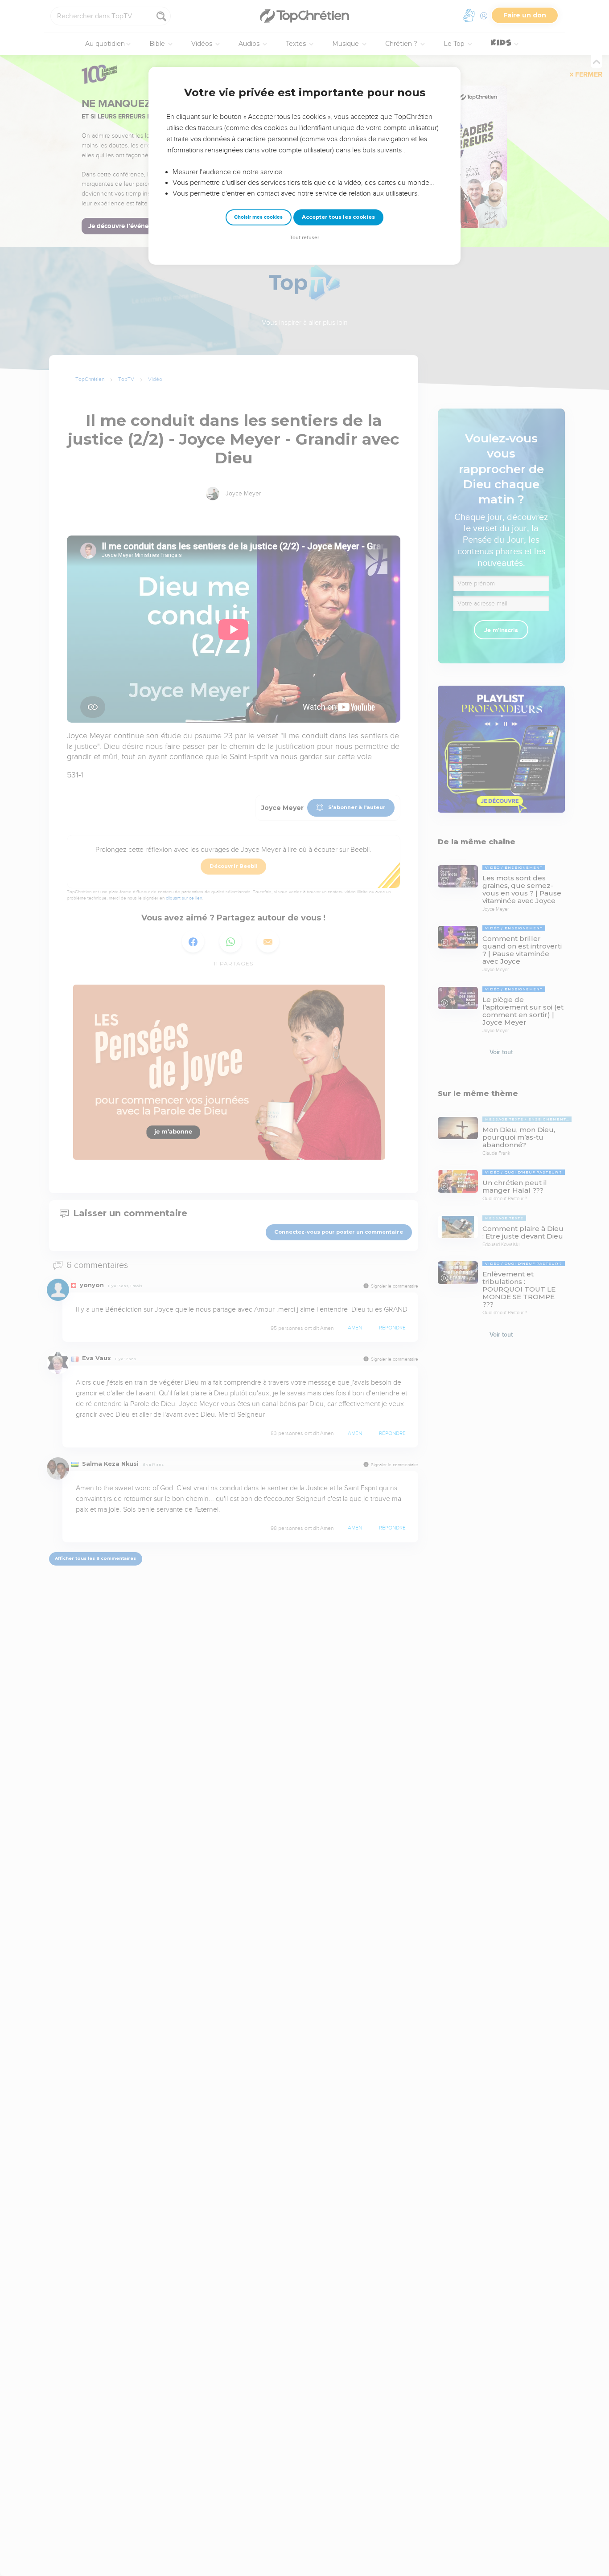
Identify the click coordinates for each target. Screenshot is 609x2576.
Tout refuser (304, 238)
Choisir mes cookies (258, 217)
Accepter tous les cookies (338, 217)
